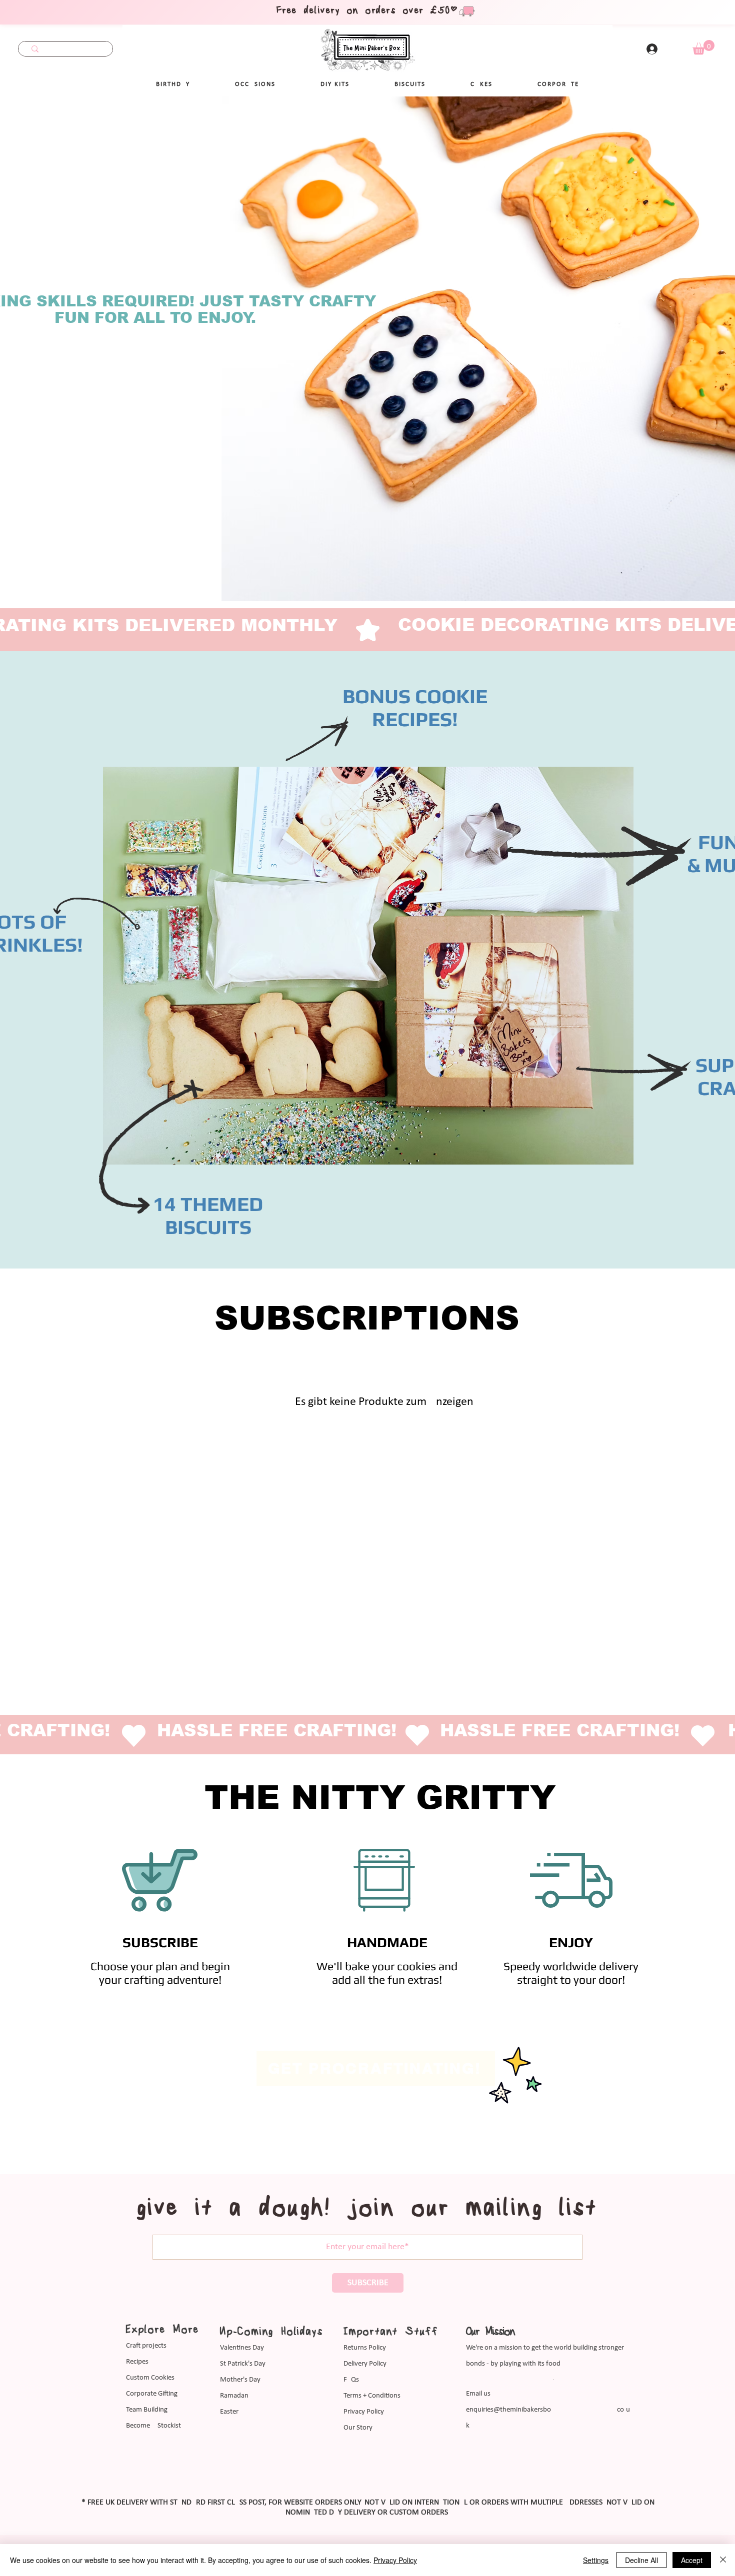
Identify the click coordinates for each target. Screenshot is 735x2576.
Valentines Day (242, 2348)
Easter (229, 2412)
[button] (255, 84)
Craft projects (146, 2346)
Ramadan (234, 2396)
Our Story (358, 2428)
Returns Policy (365, 2348)
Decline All (641, 2560)
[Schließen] (723, 2560)
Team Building (147, 2410)
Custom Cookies (150, 2378)
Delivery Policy (365, 2364)
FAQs (351, 2380)
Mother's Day (240, 2380)
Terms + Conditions (372, 2396)
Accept (692, 2560)
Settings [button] (596, 2560)
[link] (703, 47)
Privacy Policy (364, 2412)
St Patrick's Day (243, 2364)
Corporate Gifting (152, 2394)
